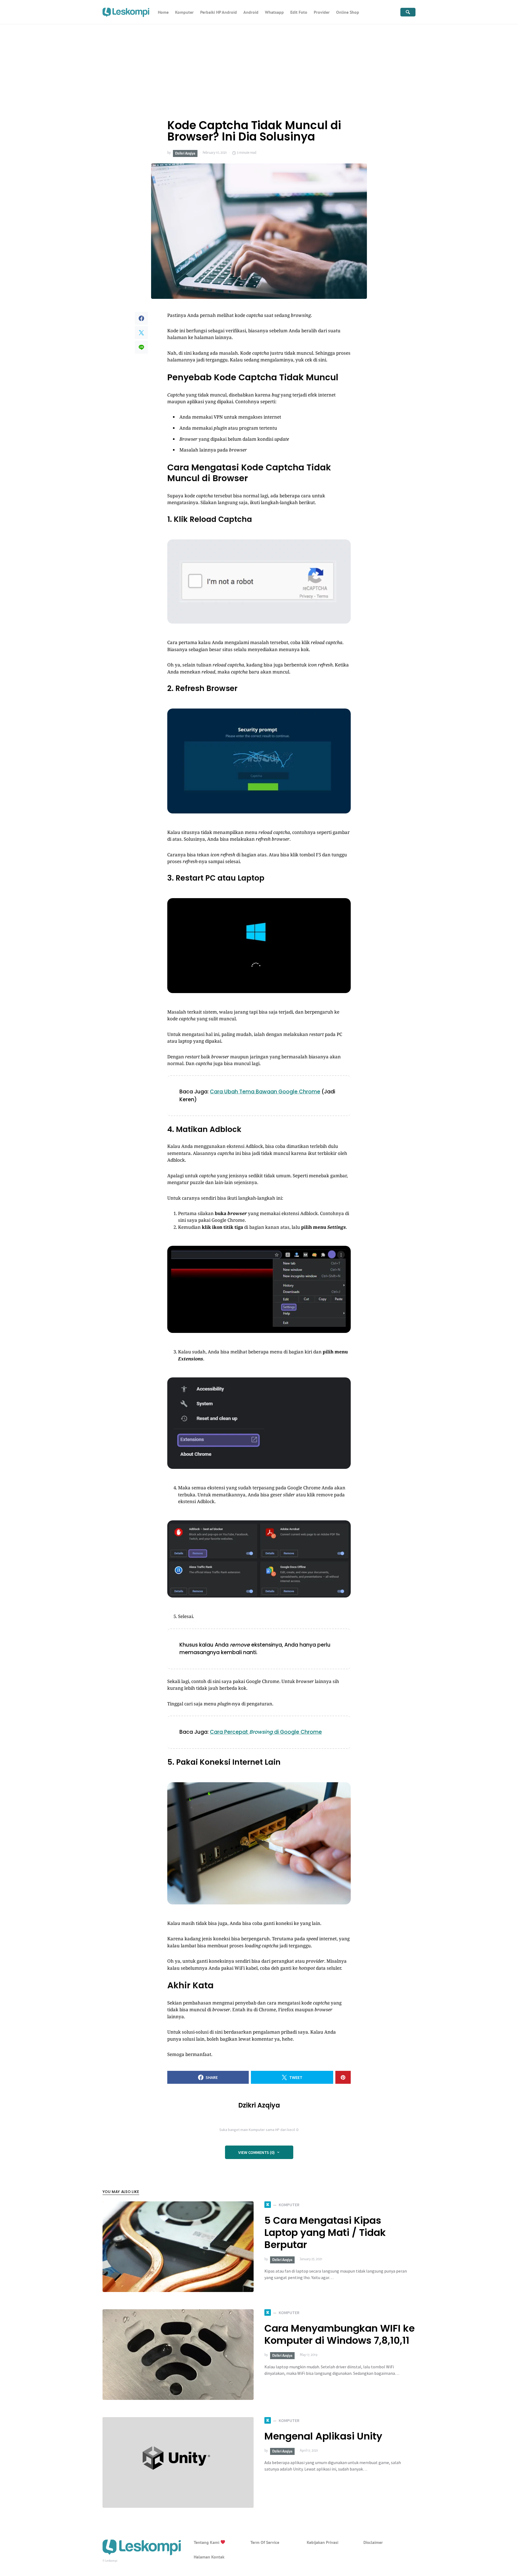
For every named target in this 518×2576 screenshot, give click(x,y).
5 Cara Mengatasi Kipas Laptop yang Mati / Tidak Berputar (325, 2233)
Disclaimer (373, 2542)
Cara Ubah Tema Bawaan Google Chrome (265, 1092)
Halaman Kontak (209, 2557)
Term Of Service (265, 2542)
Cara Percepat (230, 1732)
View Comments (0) (256, 2152)
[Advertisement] (259, 65)
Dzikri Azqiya (185, 153)
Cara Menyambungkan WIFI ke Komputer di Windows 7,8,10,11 (340, 2334)
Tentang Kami (207, 2542)
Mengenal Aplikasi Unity (323, 2436)
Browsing (261, 1732)
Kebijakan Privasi (323, 2542)
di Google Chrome (297, 1732)
